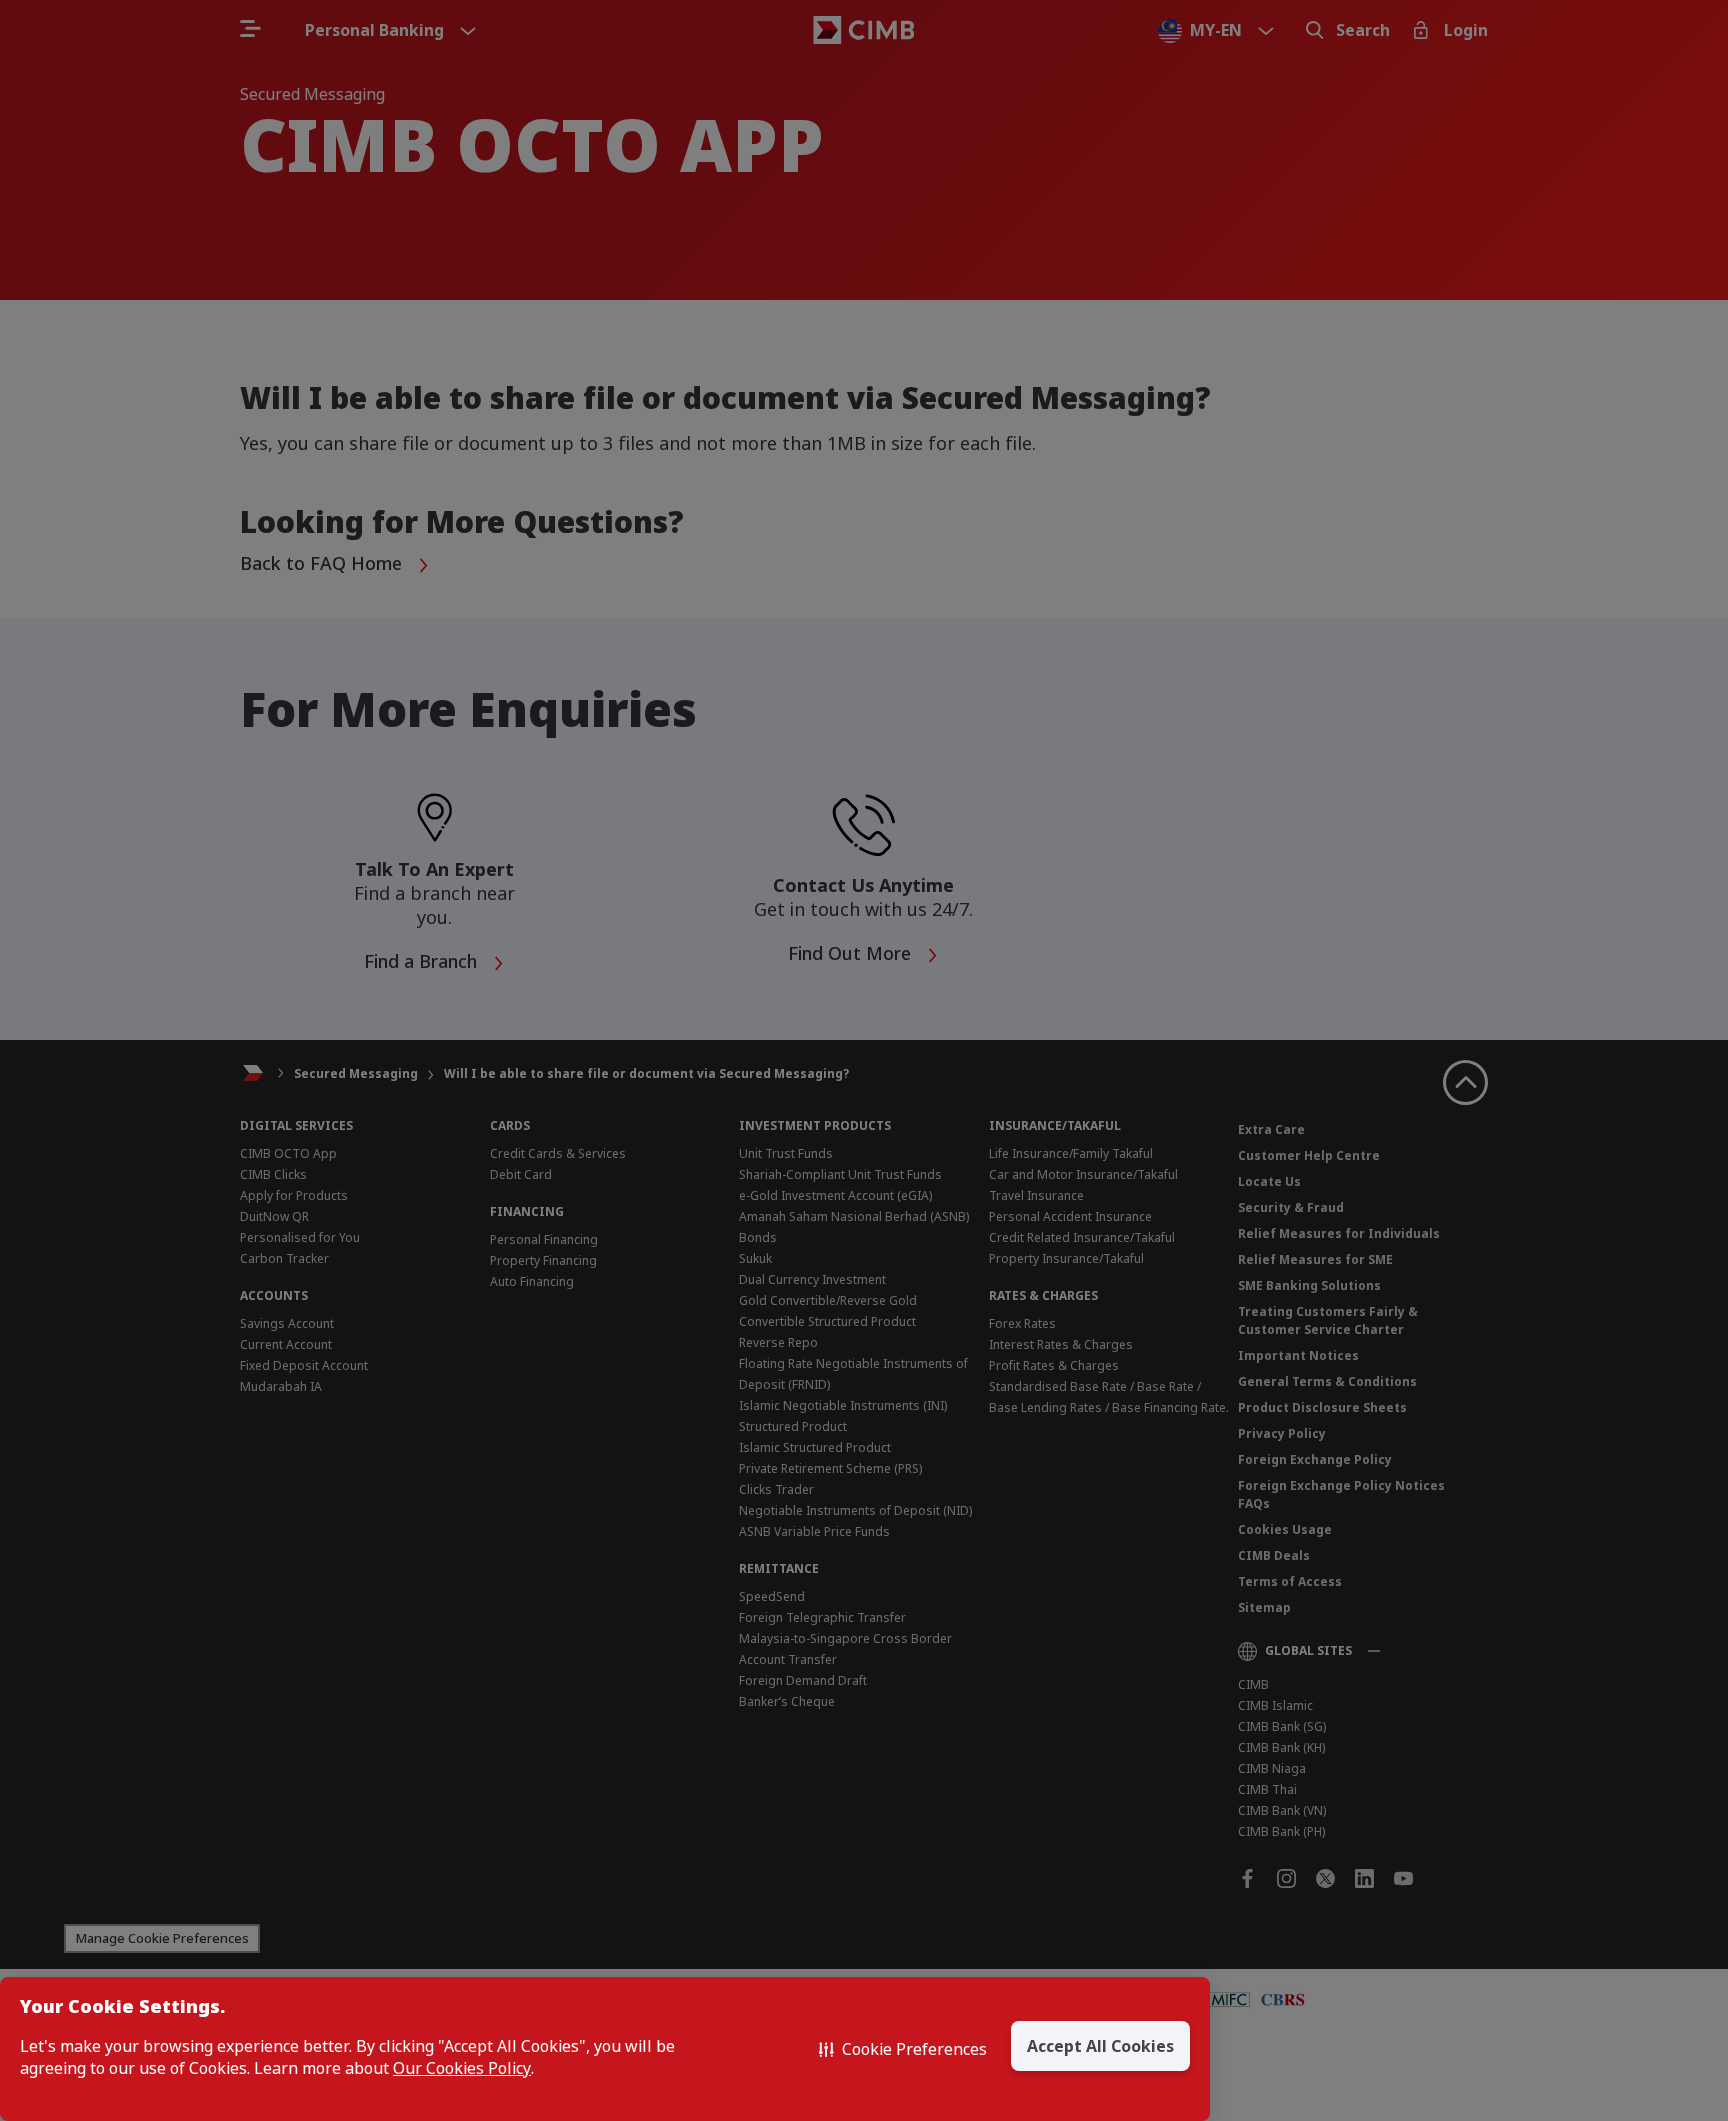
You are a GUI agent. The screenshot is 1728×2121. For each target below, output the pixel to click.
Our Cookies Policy (462, 2068)
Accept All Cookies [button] (1100, 2046)
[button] (903, 2049)
